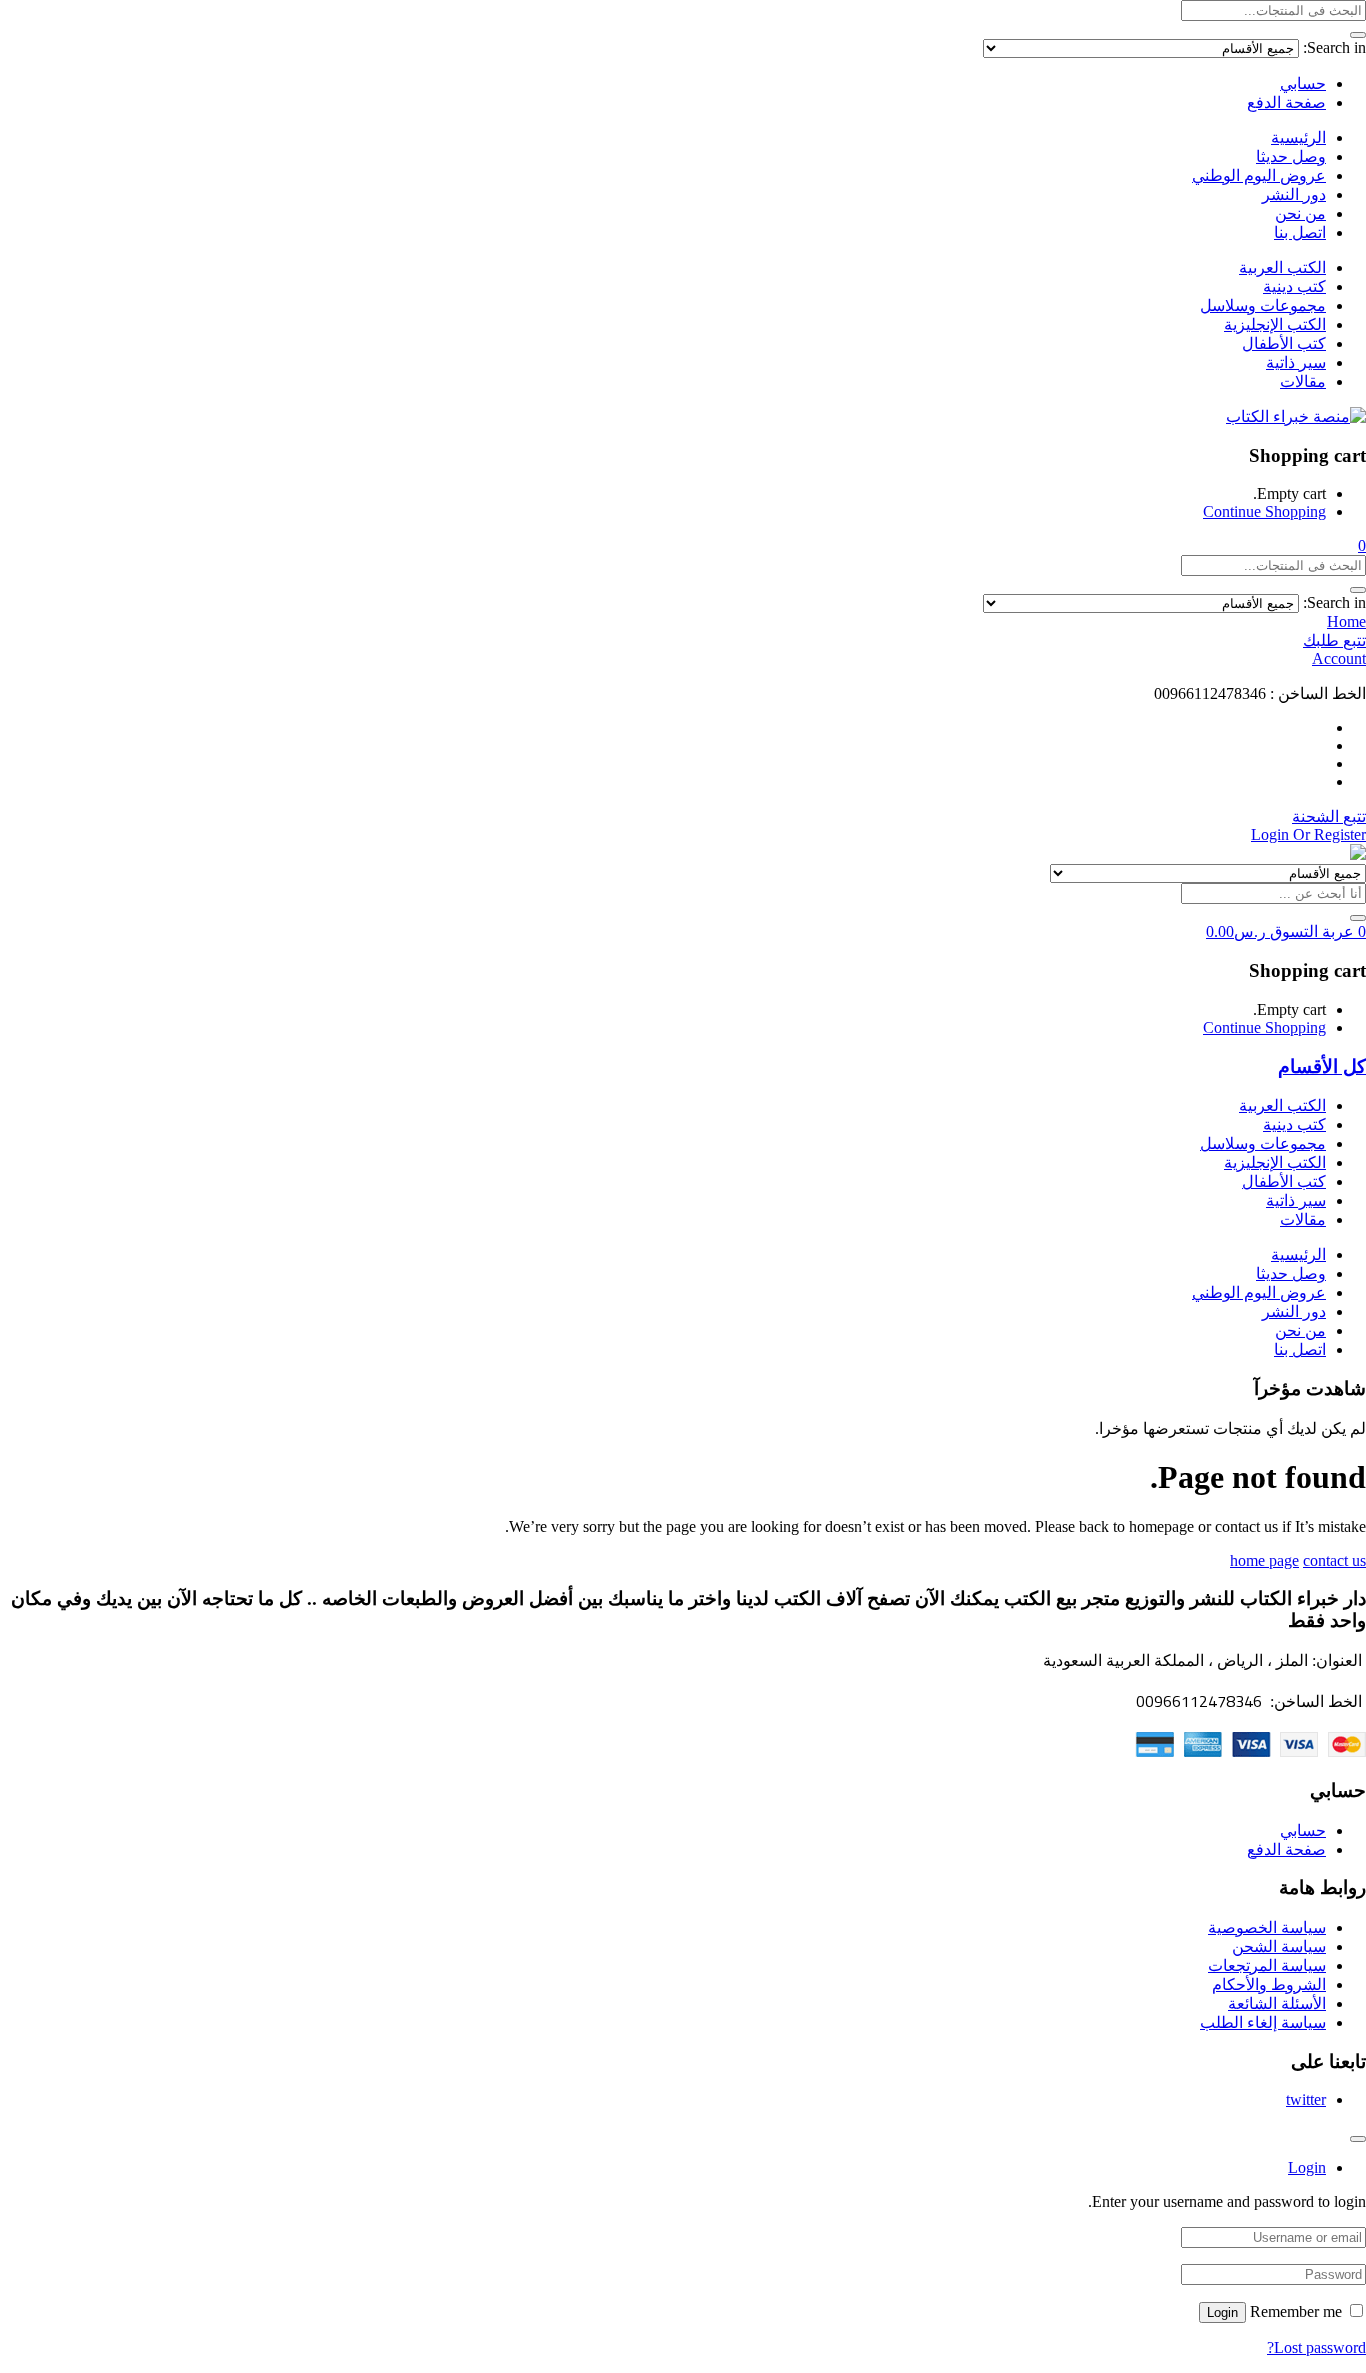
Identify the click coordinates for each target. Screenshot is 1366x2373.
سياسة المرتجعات (1267, 1965)
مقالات (1303, 381)
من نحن (1300, 213)
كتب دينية (1294, 286)
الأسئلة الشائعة (1277, 2003)
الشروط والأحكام (1269, 1984)
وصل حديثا (1291, 156)
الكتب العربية (1282, 267)
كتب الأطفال (1284, 343)
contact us (1334, 1560)
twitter (1306, 2099)
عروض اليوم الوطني (1259, 175)
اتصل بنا (1300, 232)
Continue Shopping (1264, 511)
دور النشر (1294, 194)
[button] (1362, 545)
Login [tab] (1307, 2167)
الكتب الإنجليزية (1275, 324)
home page (1264, 1560)
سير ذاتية (1296, 362)
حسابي (1303, 83)
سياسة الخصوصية (1267, 1927)
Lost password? (1316, 2347)
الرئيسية (1298, 137)
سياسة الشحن (1279, 1946)
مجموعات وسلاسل (1263, 305)
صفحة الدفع (1286, 102)
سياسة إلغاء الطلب (1263, 2022)
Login (1222, 2312)
